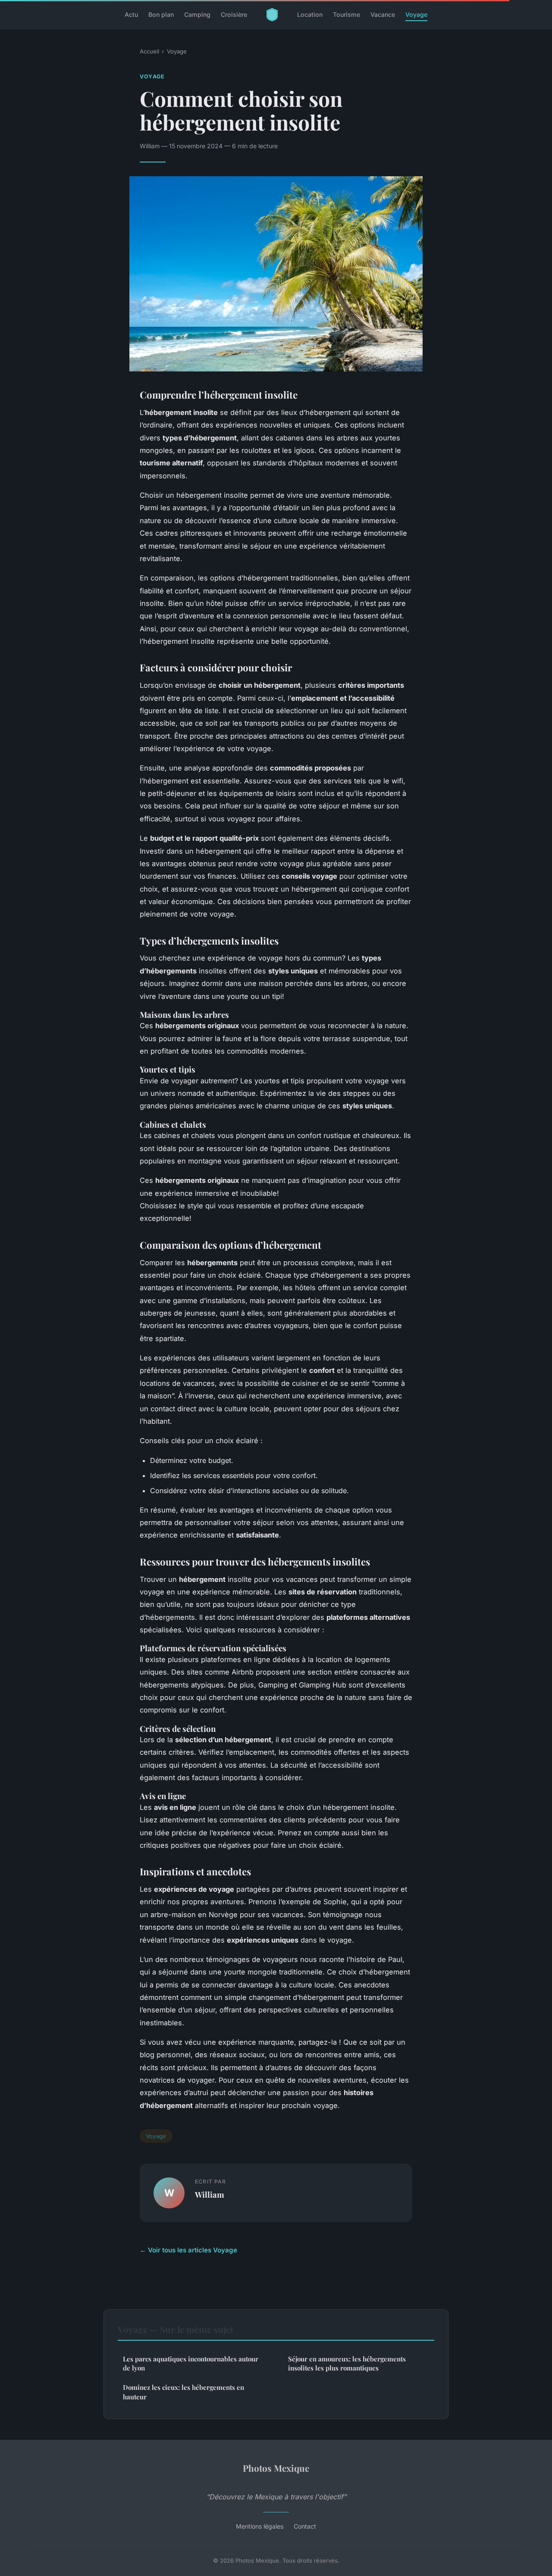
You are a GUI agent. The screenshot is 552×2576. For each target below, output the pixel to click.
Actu (131, 14)
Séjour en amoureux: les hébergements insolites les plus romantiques (347, 2363)
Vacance (383, 14)
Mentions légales (260, 2526)
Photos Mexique (276, 2468)
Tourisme (347, 14)
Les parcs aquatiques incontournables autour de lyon (191, 2363)
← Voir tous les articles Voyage (188, 2250)
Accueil (149, 51)
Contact (305, 2526)
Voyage (416, 14)
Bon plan (161, 14)
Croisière (234, 14)
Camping (197, 14)
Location (310, 14)
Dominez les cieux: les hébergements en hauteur (183, 2392)
